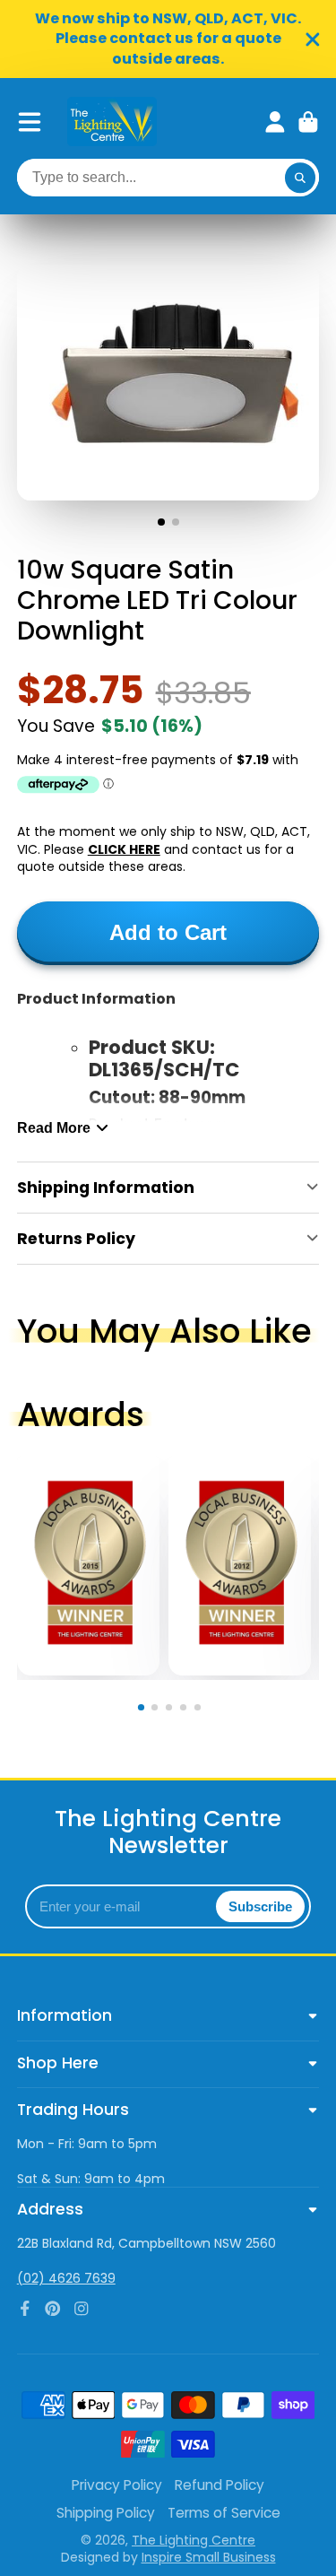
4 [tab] (186, 1710)
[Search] (300, 178)
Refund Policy (220, 2485)
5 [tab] (200, 1710)
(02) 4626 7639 (66, 2278)
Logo (112, 122)
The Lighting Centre (194, 2540)
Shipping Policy (106, 2513)
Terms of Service (224, 2513)
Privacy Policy (117, 2485)
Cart (308, 122)
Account (275, 122)
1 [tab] (143, 1710)
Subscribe (260, 1906)
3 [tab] (172, 1710)
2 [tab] (158, 1710)
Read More (54, 1127)
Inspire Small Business (209, 2557)
